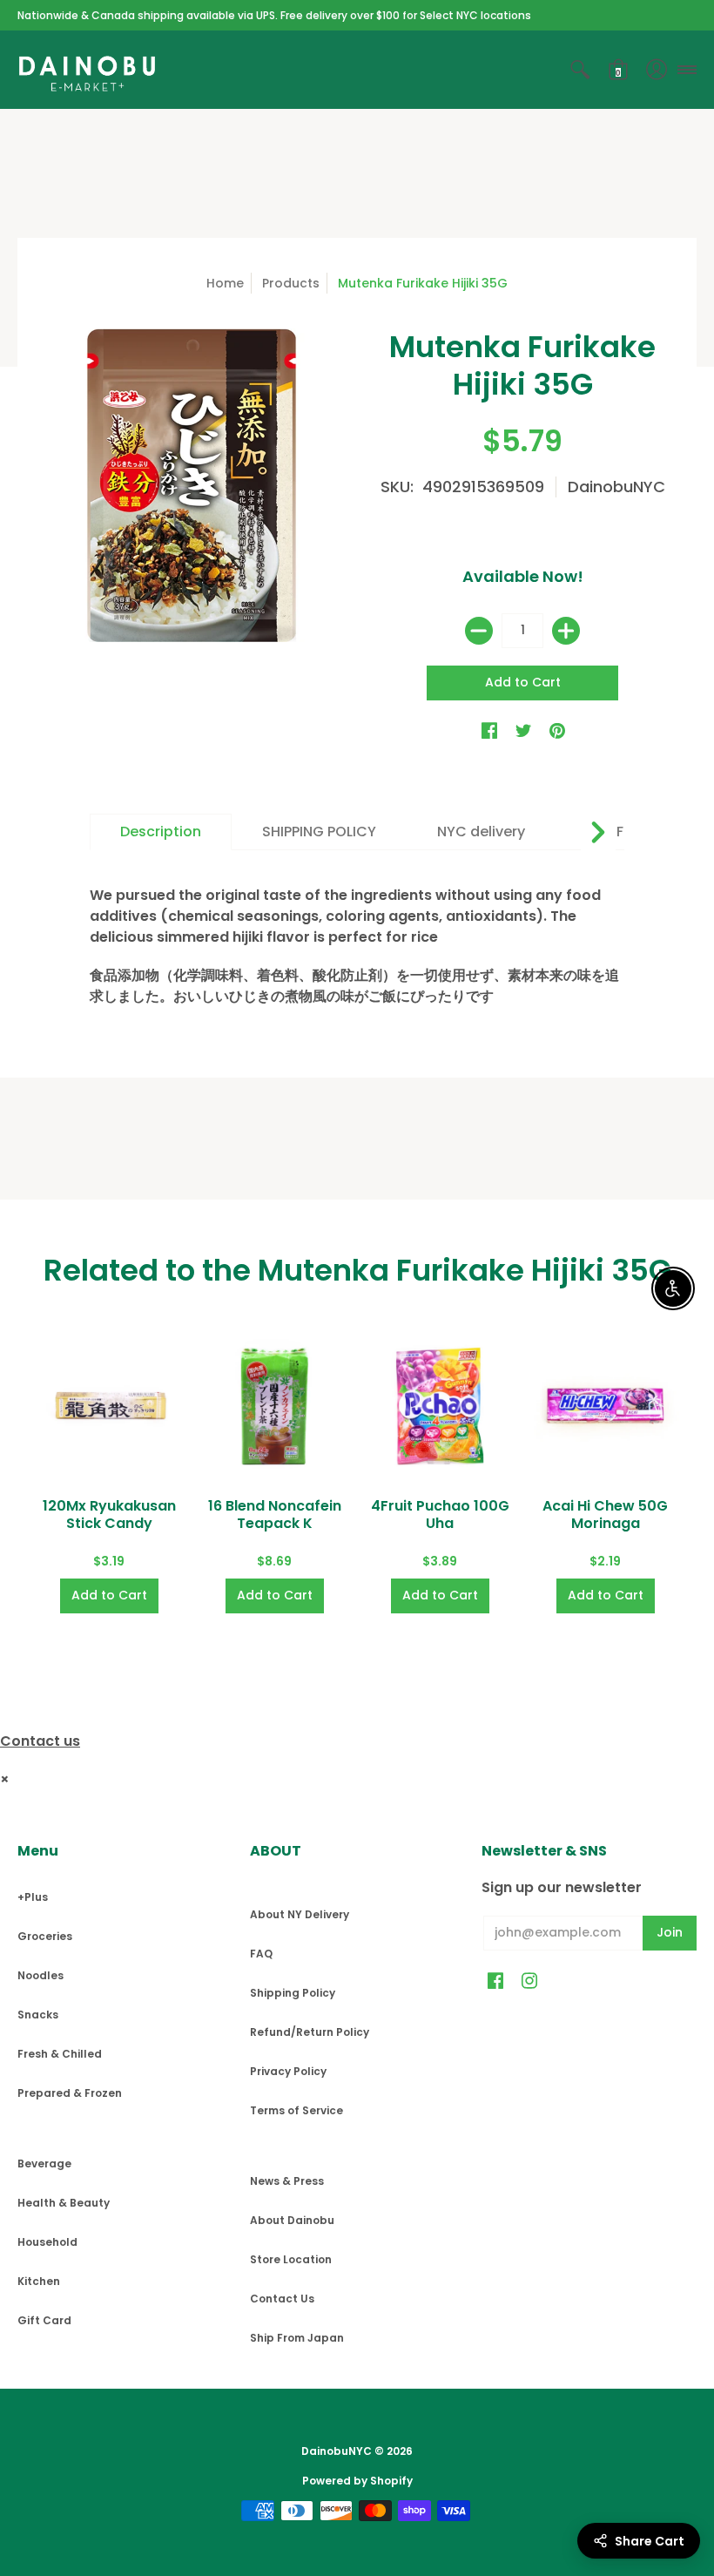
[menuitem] (580, 70)
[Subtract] (479, 631)
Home (225, 283)
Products (291, 283)
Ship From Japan (297, 2338)
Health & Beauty (64, 2203)
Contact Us (282, 2299)
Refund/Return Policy (310, 2032)
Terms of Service (296, 2110)
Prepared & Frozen (70, 2093)
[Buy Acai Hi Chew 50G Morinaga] (605, 1406)
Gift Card (44, 2320)
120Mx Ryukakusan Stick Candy (109, 1514)
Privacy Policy (288, 2071)
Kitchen (39, 2281)
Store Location (291, 2259)
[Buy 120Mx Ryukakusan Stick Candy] (109, 1406)
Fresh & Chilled (60, 2054)
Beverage (44, 2164)
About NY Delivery (300, 1914)
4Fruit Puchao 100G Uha (440, 1514)
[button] (580, 70)
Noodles (40, 1975)
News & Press (287, 2181)
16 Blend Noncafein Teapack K (275, 1514)
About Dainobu (292, 2220)
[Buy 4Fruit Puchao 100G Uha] (440, 1406)
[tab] (161, 832)
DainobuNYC (616, 487)
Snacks (38, 2015)
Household (47, 2242)
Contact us (40, 1741)
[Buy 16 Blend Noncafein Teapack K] (274, 1406)
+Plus (33, 1897)
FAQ (261, 1954)
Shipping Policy (293, 1993)
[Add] (566, 631)
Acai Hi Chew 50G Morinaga (605, 1514)
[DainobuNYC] (87, 70)
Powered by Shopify (357, 2481)
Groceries (45, 1936)
